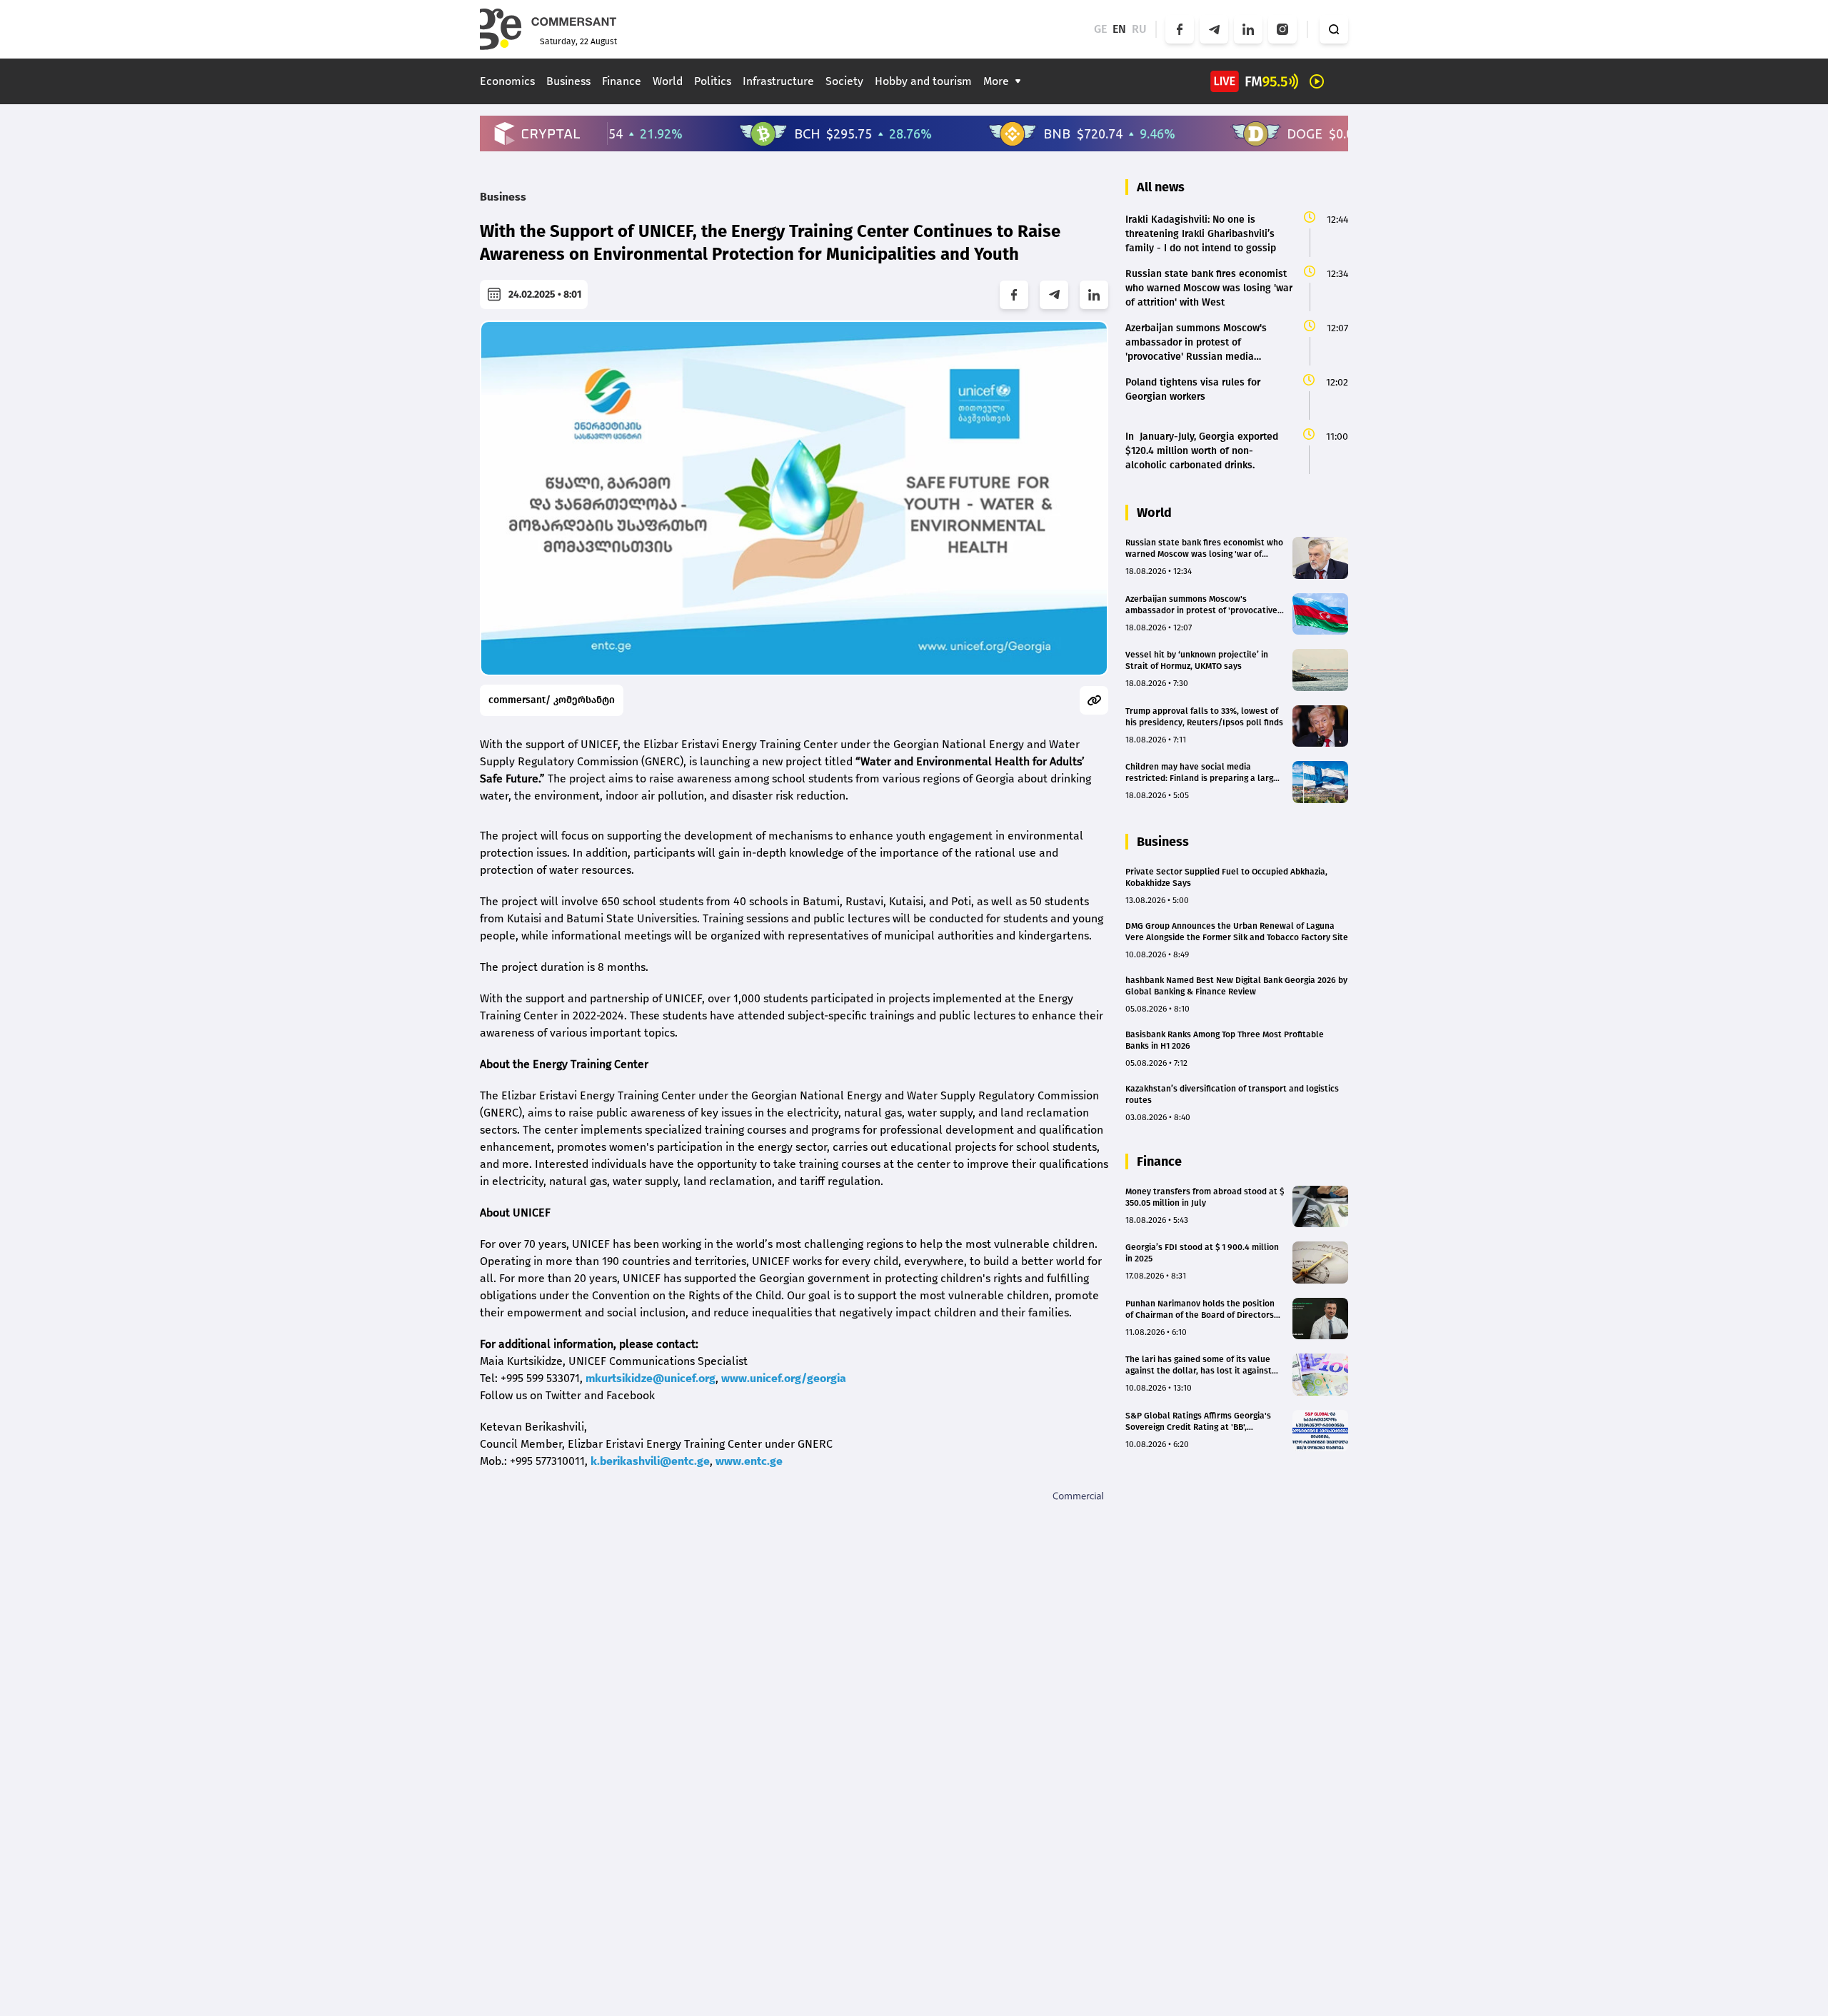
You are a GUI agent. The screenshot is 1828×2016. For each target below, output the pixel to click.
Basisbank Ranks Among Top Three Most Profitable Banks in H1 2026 (1225, 1040)
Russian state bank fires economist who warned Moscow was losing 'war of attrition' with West (1204, 549)
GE (1100, 29)
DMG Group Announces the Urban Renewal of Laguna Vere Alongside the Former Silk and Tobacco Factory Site (1237, 932)
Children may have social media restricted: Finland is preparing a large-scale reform (1204, 773)
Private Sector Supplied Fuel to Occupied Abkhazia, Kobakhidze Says (1226, 877)
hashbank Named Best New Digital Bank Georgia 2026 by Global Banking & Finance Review (1236, 986)
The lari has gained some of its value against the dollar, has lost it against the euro (1199, 1365)
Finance (622, 81)
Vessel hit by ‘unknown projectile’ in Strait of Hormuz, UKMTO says (1197, 660)
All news (1161, 187)
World (668, 81)
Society (844, 81)
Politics (713, 81)
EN (1119, 29)
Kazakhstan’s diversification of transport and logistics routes (1232, 1094)
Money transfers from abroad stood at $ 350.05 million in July (1205, 1197)
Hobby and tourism (923, 81)
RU (1139, 29)
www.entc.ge (749, 1461)
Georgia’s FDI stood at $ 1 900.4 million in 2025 (1202, 1253)
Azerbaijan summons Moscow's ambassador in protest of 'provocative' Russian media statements (1202, 605)
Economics (507, 81)
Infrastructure (778, 81)
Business (568, 81)
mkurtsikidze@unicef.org (651, 1378)
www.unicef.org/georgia (784, 1378)
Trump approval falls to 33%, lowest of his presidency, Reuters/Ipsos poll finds (1204, 717)
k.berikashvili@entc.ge (650, 1461)
